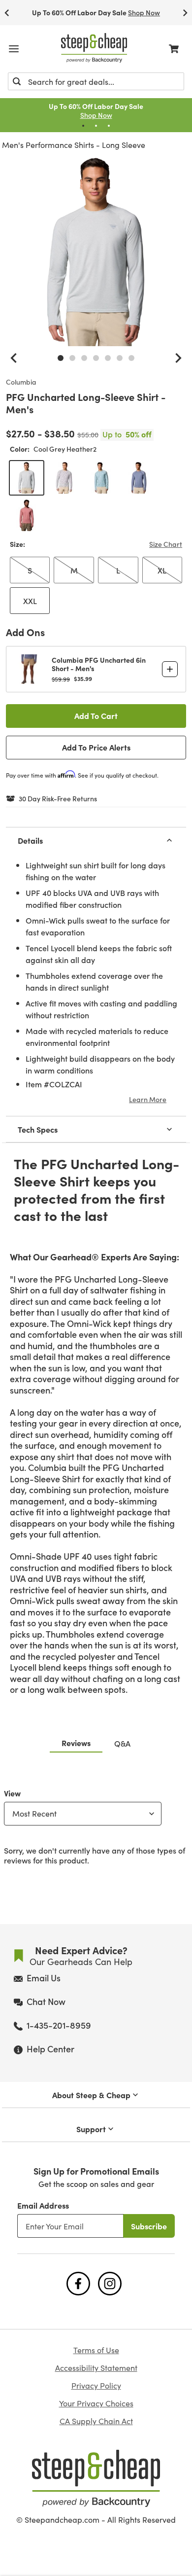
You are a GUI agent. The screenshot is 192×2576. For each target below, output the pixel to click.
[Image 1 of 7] (61, 358)
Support (91, 2129)
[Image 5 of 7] (108, 358)
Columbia (21, 382)
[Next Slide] (185, 13)
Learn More (148, 1099)
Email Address (43, 2205)
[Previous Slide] (7, 13)
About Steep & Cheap (91, 2095)
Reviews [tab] (76, 1743)
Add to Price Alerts (96, 747)
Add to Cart (96, 716)
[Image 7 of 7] (131, 358)
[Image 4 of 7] (96, 358)
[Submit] (17, 81)
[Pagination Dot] (83, 126)
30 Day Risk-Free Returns (58, 799)
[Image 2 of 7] (72, 358)
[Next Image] (178, 358)
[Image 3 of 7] (84, 358)
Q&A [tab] (122, 1743)
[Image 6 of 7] (120, 358)
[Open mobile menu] (14, 49)
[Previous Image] (14, 358)
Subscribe (149, 2226)
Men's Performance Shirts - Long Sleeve (74, 145)
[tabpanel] (96, 1825)
